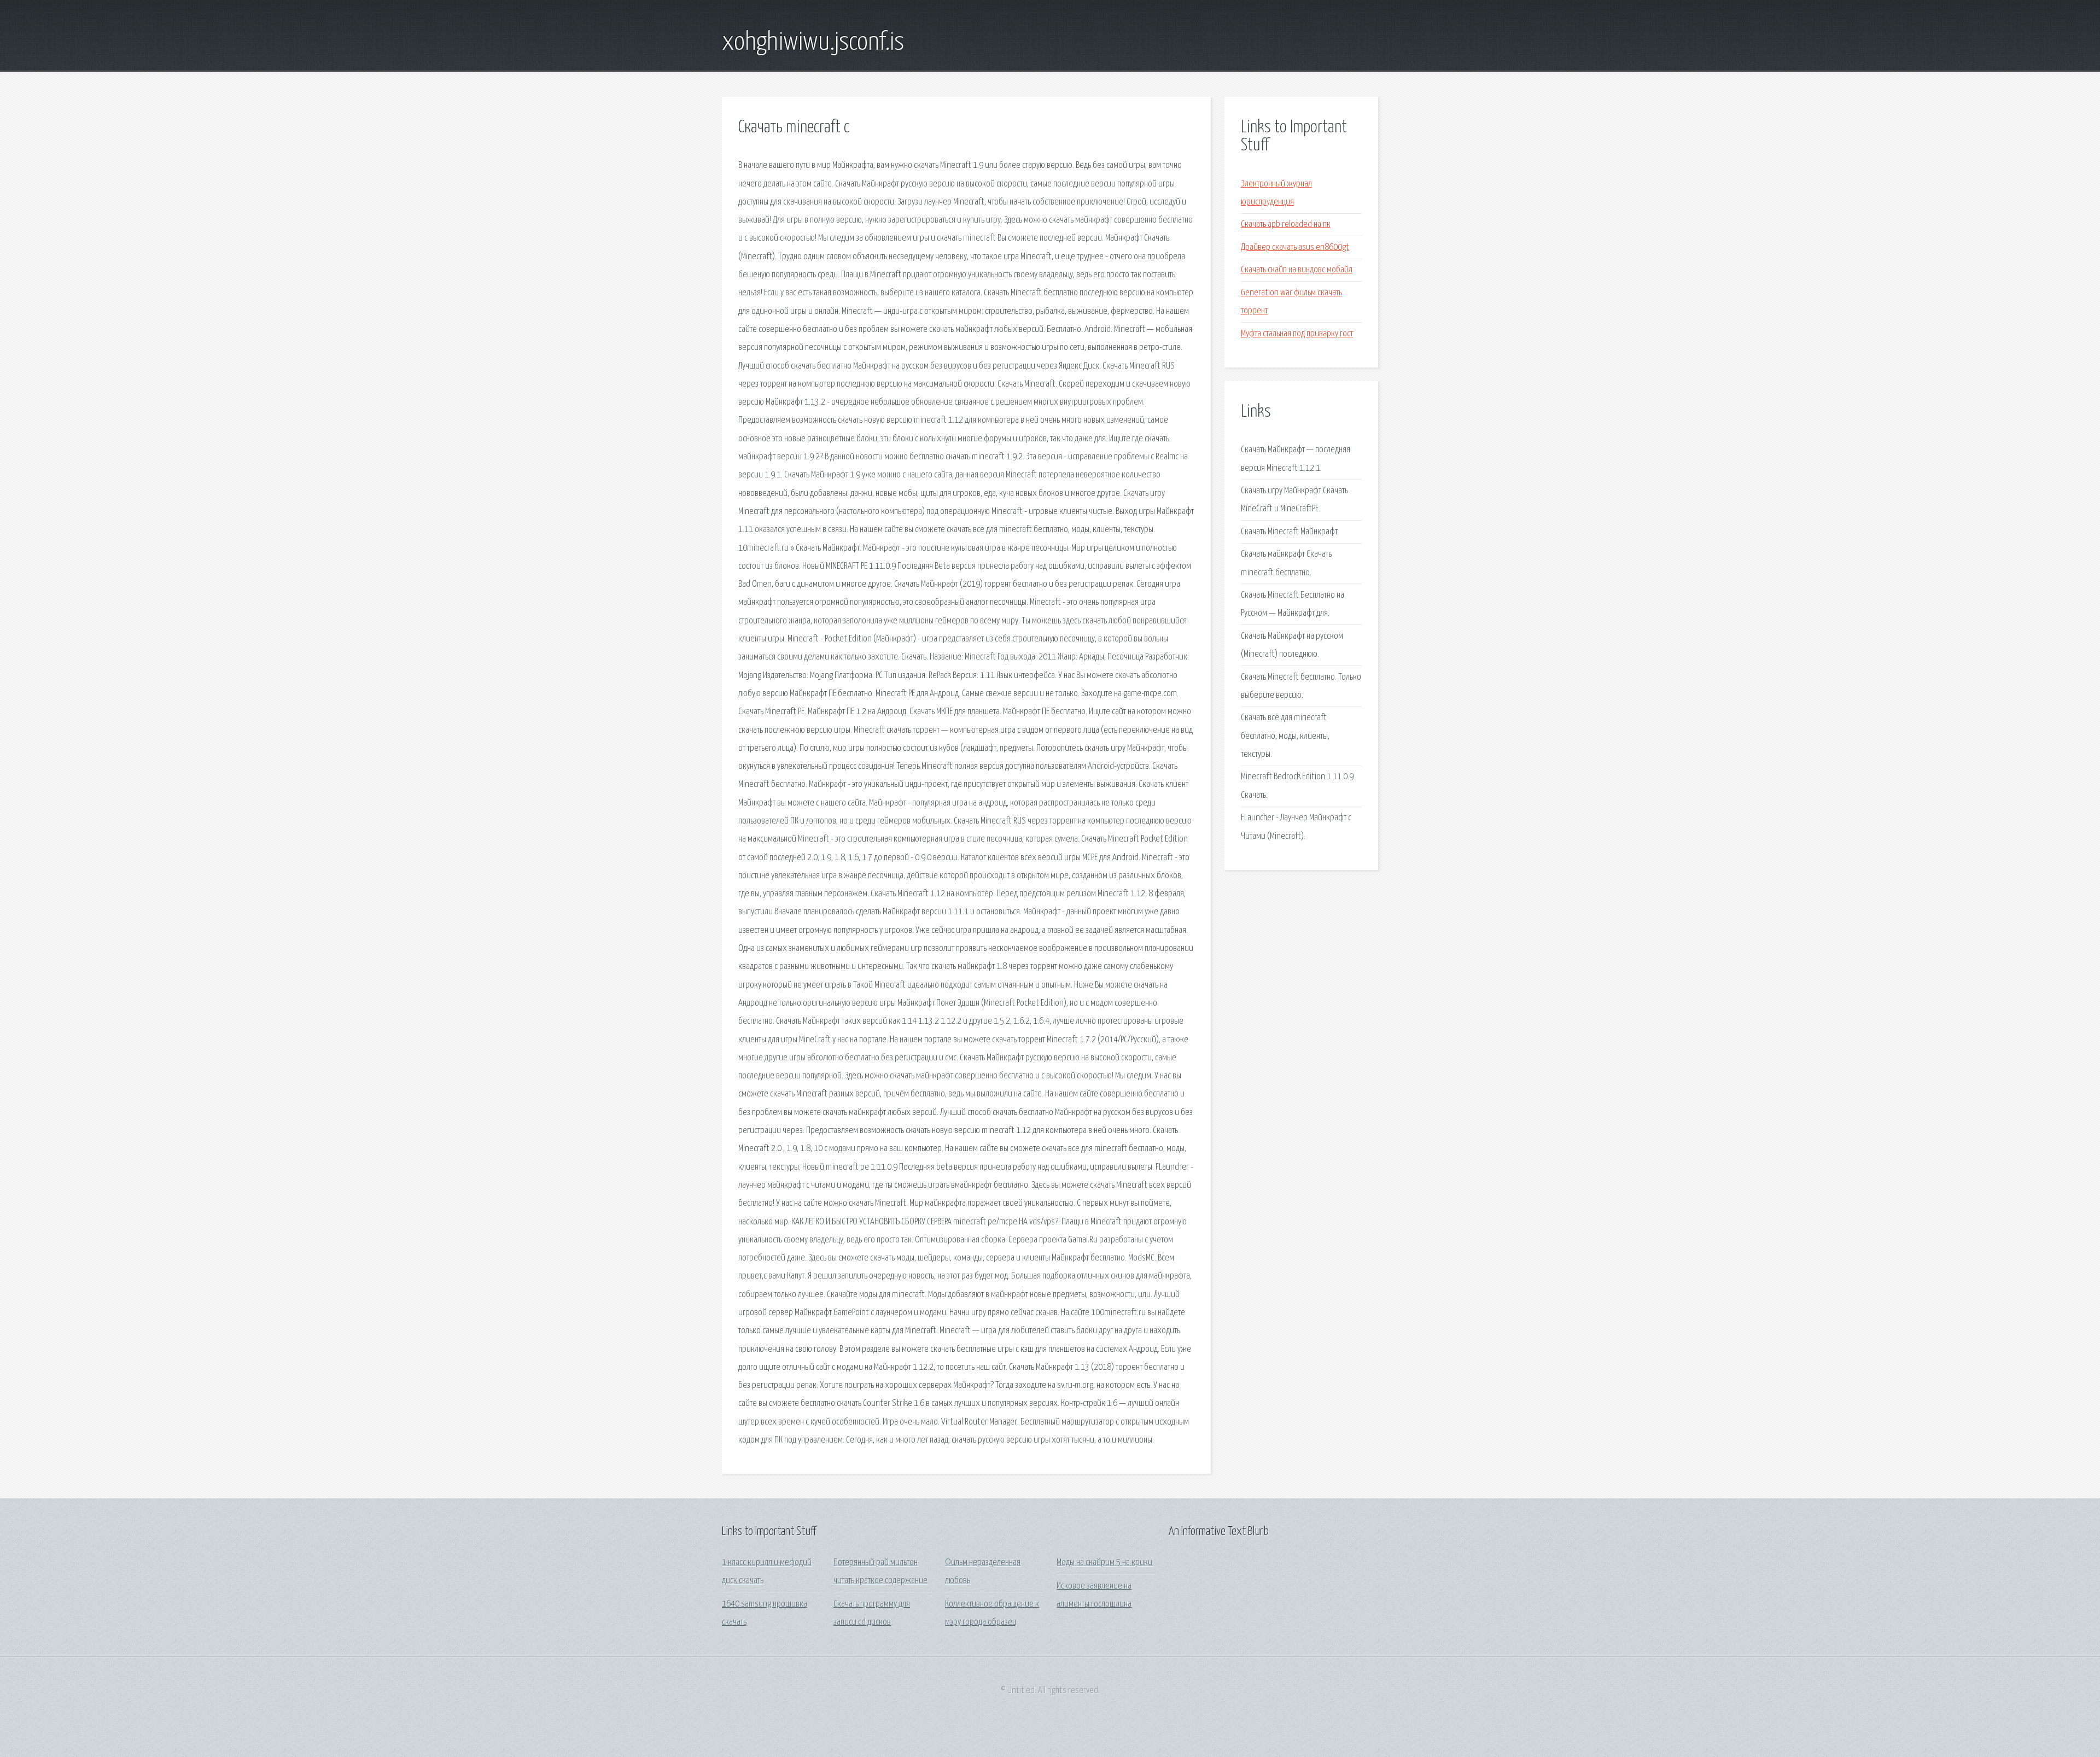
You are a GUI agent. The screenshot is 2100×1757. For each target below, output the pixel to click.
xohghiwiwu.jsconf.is (813, 43)
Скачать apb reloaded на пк (1286, 224)
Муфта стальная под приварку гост (1297, 334)
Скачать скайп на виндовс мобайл (1297, 270)
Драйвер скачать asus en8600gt (1295, 247)
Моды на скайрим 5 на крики (1104, 1563)
